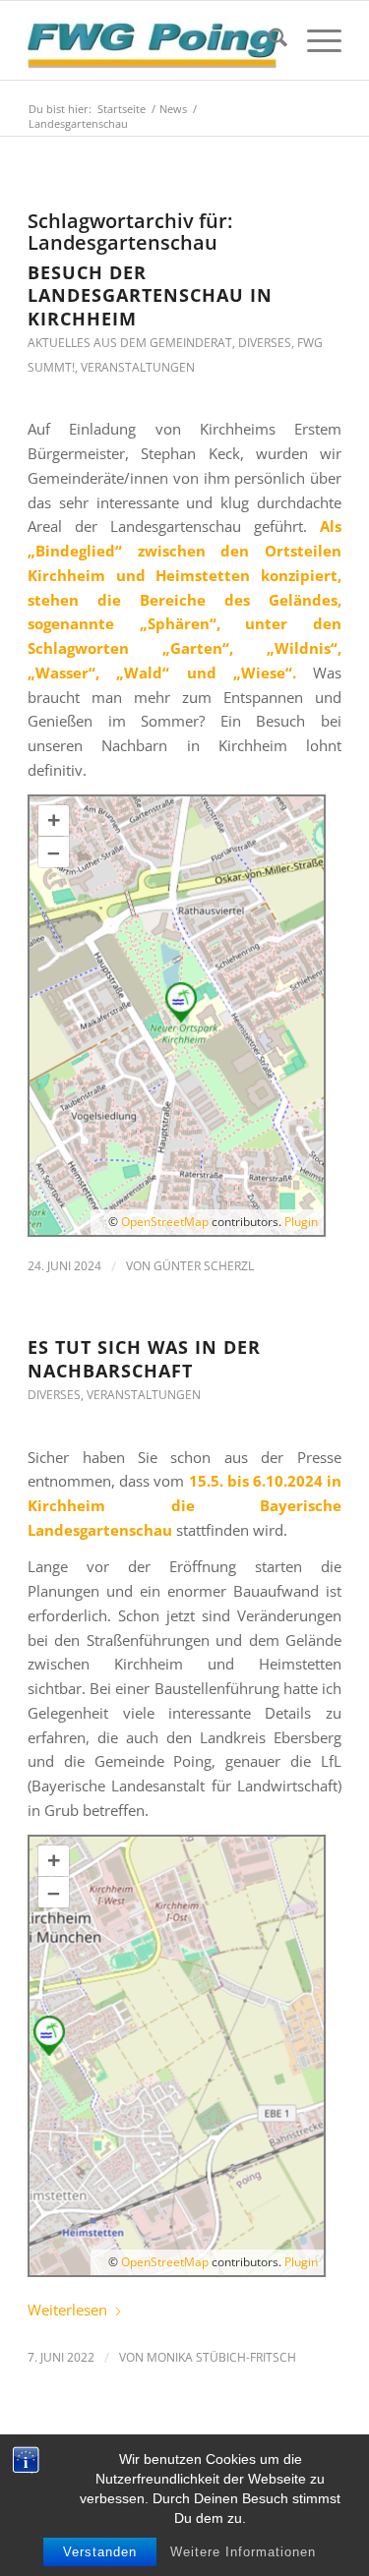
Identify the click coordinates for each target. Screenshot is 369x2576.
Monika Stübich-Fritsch (221, 2357)
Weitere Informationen (243, 2552)
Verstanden (100, 2552)
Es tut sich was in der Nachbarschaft (144, 1358)
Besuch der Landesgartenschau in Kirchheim (150, 295)
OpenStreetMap (165, 1222)
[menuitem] (268, 40)
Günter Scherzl (204, 1266)
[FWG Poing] (153, 40)
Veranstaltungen (138, 367)
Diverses (265, 343)
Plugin (300, 1222)
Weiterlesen (67, 2310)
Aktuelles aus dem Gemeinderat (130, 343)
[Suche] (268, 40)
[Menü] (314, 40)
